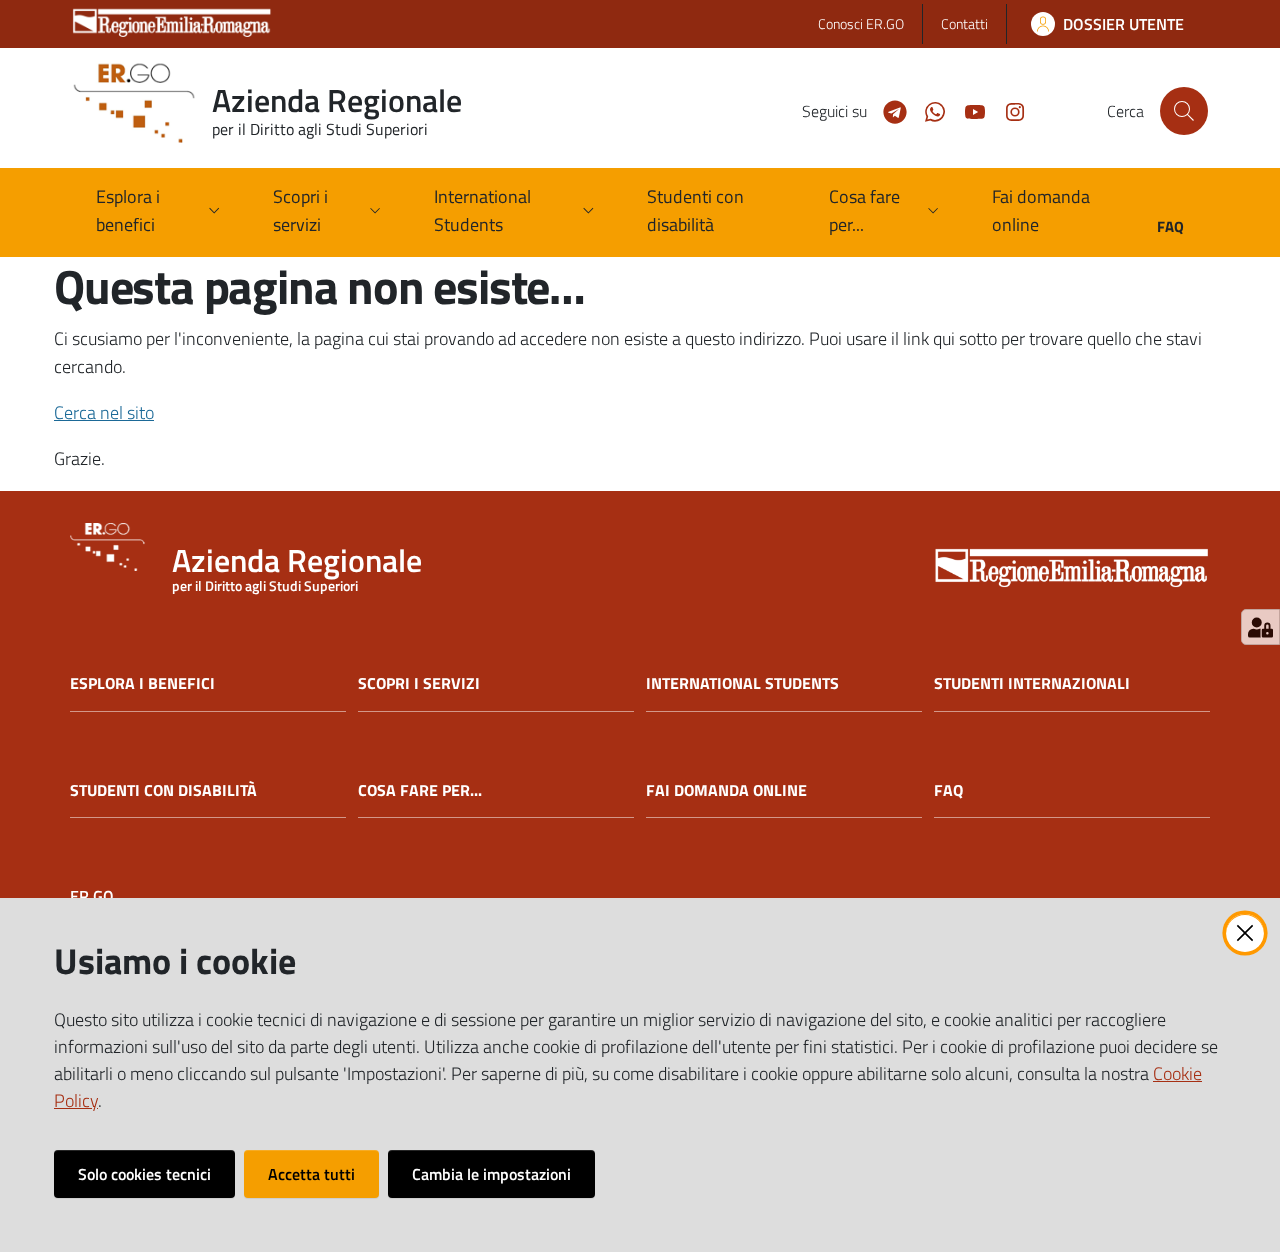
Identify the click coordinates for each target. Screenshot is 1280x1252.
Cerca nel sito (104, 412)
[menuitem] (713, 212)
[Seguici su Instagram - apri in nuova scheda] (1007, 110)
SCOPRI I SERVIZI (419, 683)
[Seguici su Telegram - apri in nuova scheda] (887, 110)
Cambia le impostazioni (491, 1174)
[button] (1184, 111)
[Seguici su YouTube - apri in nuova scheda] (967, 110)
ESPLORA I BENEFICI (142, 683)
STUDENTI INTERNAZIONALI (1032, 683)
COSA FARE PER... (420, 790)
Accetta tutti (311, 1174)
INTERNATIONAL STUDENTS (742, 683)
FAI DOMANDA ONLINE (726, 790)
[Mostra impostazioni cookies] (1260, 627)
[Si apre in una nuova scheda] (1072, 569)
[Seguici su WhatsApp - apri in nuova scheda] (927, 110)
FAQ (948, 790)
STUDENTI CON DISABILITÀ (163, 790)
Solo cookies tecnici (144, 1174)
